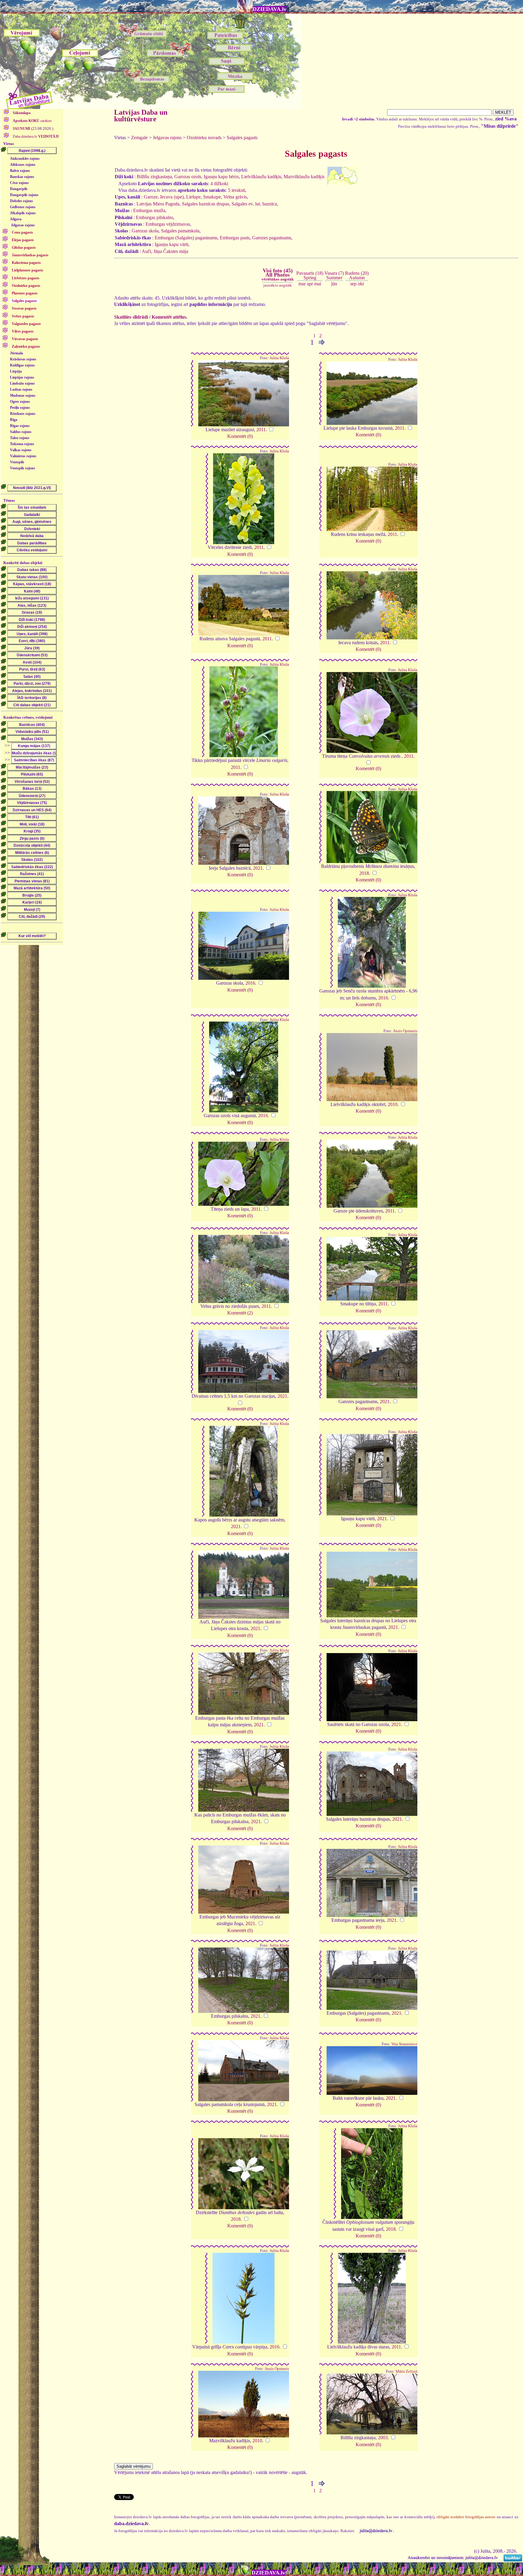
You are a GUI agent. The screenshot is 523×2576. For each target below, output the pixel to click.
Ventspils (17, 462)
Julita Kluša (279, 358)
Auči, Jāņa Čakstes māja (165, 251)
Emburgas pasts (235, 238)
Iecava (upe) (172, 197)
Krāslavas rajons (23, 359)
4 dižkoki (219, 184)
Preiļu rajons (20, 408)
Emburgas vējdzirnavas (168, 224)
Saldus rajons (21, 432)
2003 (383, 2438)
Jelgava (16, 219)
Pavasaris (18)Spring (310, 275)
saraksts (32, 121)
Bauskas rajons (22, 177)
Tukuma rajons (22, 444)
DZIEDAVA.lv (270, 9)
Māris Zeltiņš (406, 2371)
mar (302, 284)
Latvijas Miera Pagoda (158, 204)
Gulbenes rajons (23, 207)
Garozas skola (145, 231)
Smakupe (212, 197)
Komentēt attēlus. (169, 317)
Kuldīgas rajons (22, 365)
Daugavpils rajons (24, 195)
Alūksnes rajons (23, 165)
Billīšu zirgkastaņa (154, 177)
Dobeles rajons (21, 201)
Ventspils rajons (23, 468)
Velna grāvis (235, 197)
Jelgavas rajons (23, 225)
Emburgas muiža (149, 210)
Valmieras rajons (23, 456)
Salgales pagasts (242, 138)
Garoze (151, 197)
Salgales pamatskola (180, 231)
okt (361, 284)
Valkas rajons (21, 450)
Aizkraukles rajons (25, 159)
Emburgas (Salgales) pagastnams (186, 238)
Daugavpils (19, 189)
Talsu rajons (20, 438)
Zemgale (139, 138)
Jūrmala (16, 353)
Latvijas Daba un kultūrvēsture (141, 116)
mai (318, 284)
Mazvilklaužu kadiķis (304, 177)
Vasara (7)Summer (334, 275)
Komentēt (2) (240, 1313)
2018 (364, 873)
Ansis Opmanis (405, 1031)
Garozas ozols (188, 177)
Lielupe (193, 197)
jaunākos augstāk (278, 285)
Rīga (14, 420)
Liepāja (16, 371)
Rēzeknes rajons (23, 414)
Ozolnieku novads (204, 138)
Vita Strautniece (404, 2044)
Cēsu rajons (19, 183)
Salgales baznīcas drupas (206, 204)
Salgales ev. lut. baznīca (254, 204)
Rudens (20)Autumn (357, 275)
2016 (250, 983)
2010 (393, 1104)
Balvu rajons (20, 171)
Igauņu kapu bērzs (221, 177)
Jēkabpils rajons (23, 213)
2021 (258, 868)
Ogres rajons (20, 402)
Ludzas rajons (21, 389)
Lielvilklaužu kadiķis (261, 177)
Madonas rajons (23, 395)
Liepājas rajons (22, 377)
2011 (261, 430)
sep (353, 284)
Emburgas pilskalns (155, 217)
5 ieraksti (237, 190)
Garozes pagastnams (272, 238)
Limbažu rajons (22, 383)
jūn (334, 284)
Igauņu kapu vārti (171, 244)
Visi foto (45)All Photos (278, 274)
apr (310, 284)
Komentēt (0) (240, 436)
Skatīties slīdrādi (131, 317)
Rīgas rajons (20, 426)
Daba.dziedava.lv (35, 136)
